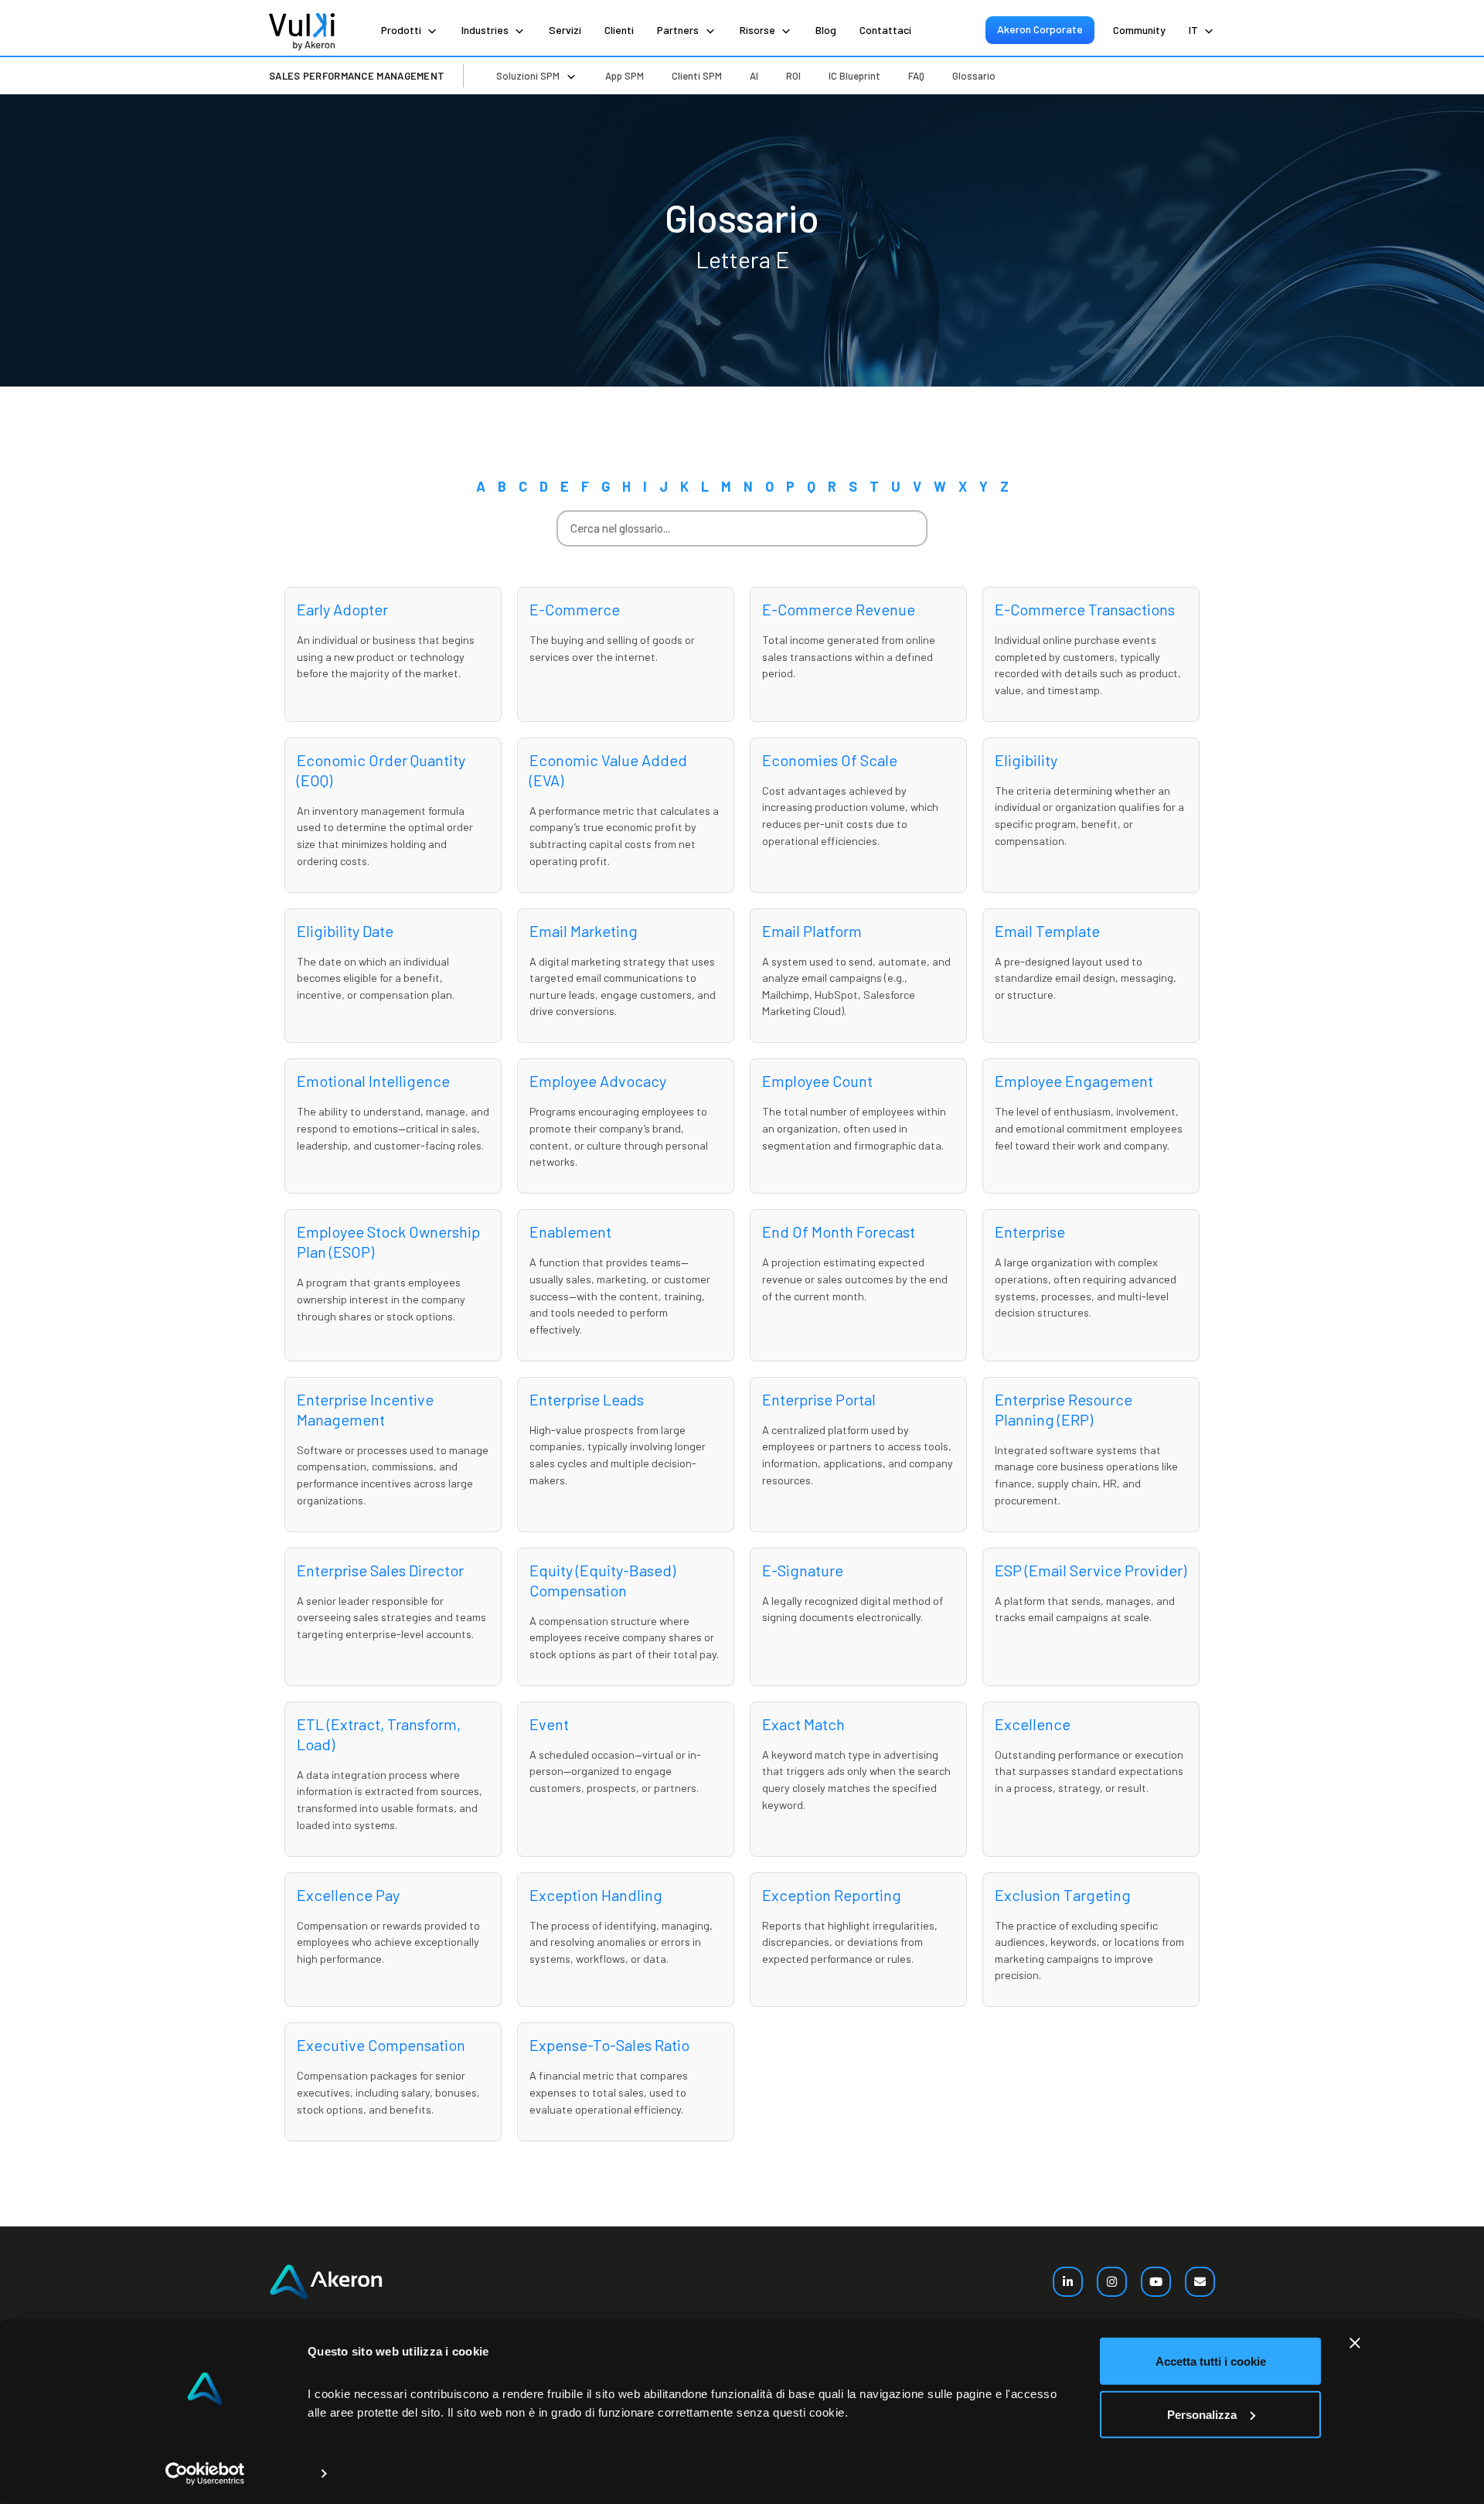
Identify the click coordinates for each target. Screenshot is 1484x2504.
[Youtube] (1156, 2282)
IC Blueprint (854, 76)
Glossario (974, 76)
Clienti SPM (697, 76)
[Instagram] (1112, 2282)
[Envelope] (1200, 2282)
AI (754, 76)
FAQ (916, 76)
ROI (793, 76)
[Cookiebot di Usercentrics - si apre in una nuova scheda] (205, 2474)
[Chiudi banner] (1355, 2343)
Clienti (619, 30)
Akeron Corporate (1040, 29)
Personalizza (1202, 2414)
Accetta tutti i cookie (1211, 2361)
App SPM (625, 76)
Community (1139, 30)
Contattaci (885, 30)
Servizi (565, 30)
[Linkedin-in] (1068, 2282)
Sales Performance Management (357, 76)
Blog (826, 30)
